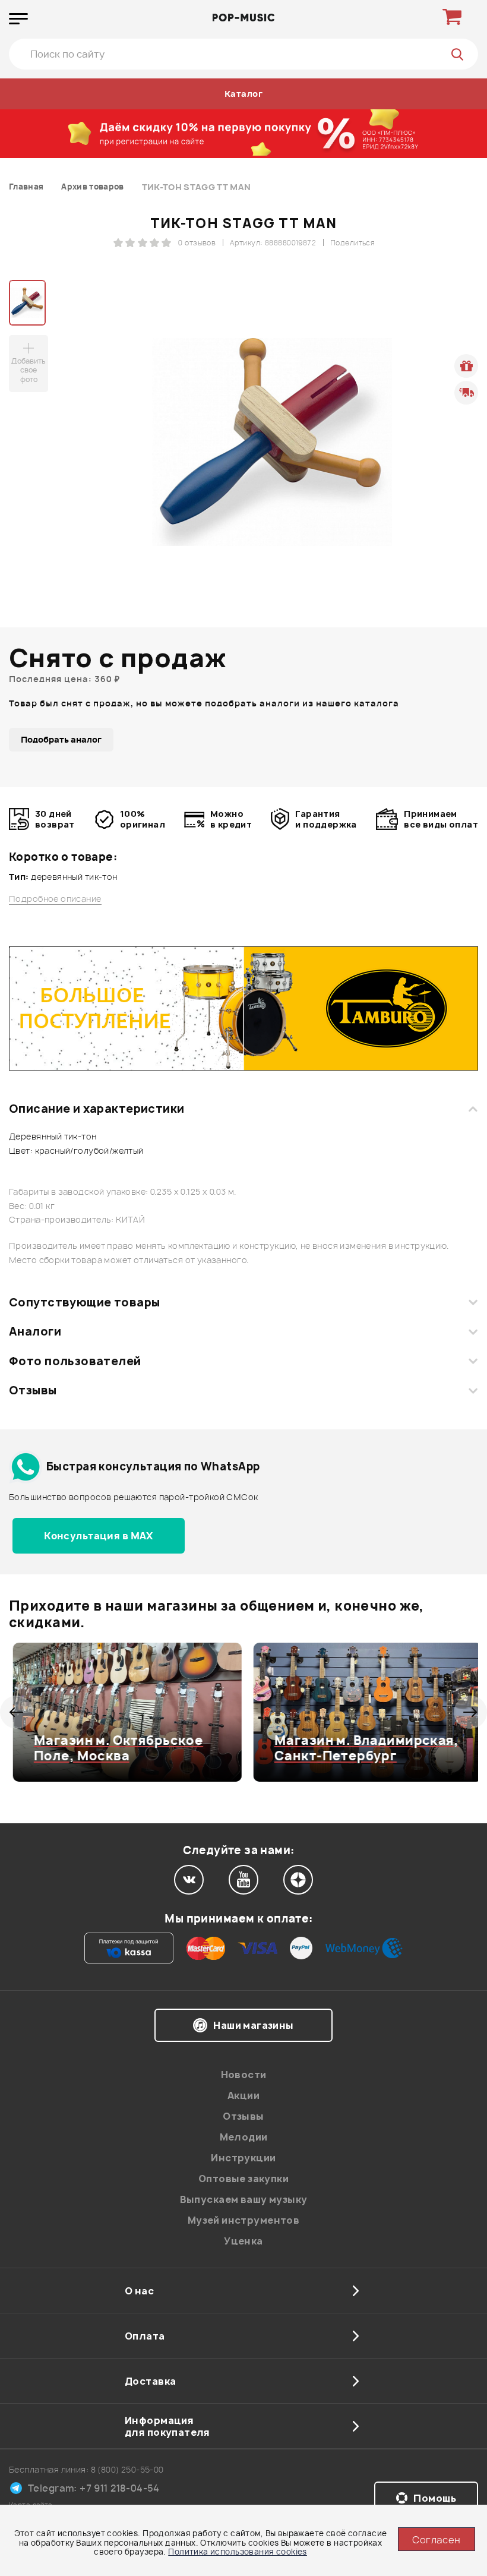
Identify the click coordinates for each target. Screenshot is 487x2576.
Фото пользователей (75, 1361)
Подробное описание (55, 899)
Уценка (243, 2241)
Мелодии (244, 2137)
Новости (244, 2075)
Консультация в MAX (99, 1536)
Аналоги (35, 1331)
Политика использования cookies (238, 2552)
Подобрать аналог (61, 739)
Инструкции (243, 2158)
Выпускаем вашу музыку (244, 2199)
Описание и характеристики (97, 1109)
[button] (16, 1712)
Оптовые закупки (243, 2179)
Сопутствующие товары (84, 1302)
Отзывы (33, 1390)
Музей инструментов (244, 2220)
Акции (243, 2095)
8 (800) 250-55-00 (127, 2469)
